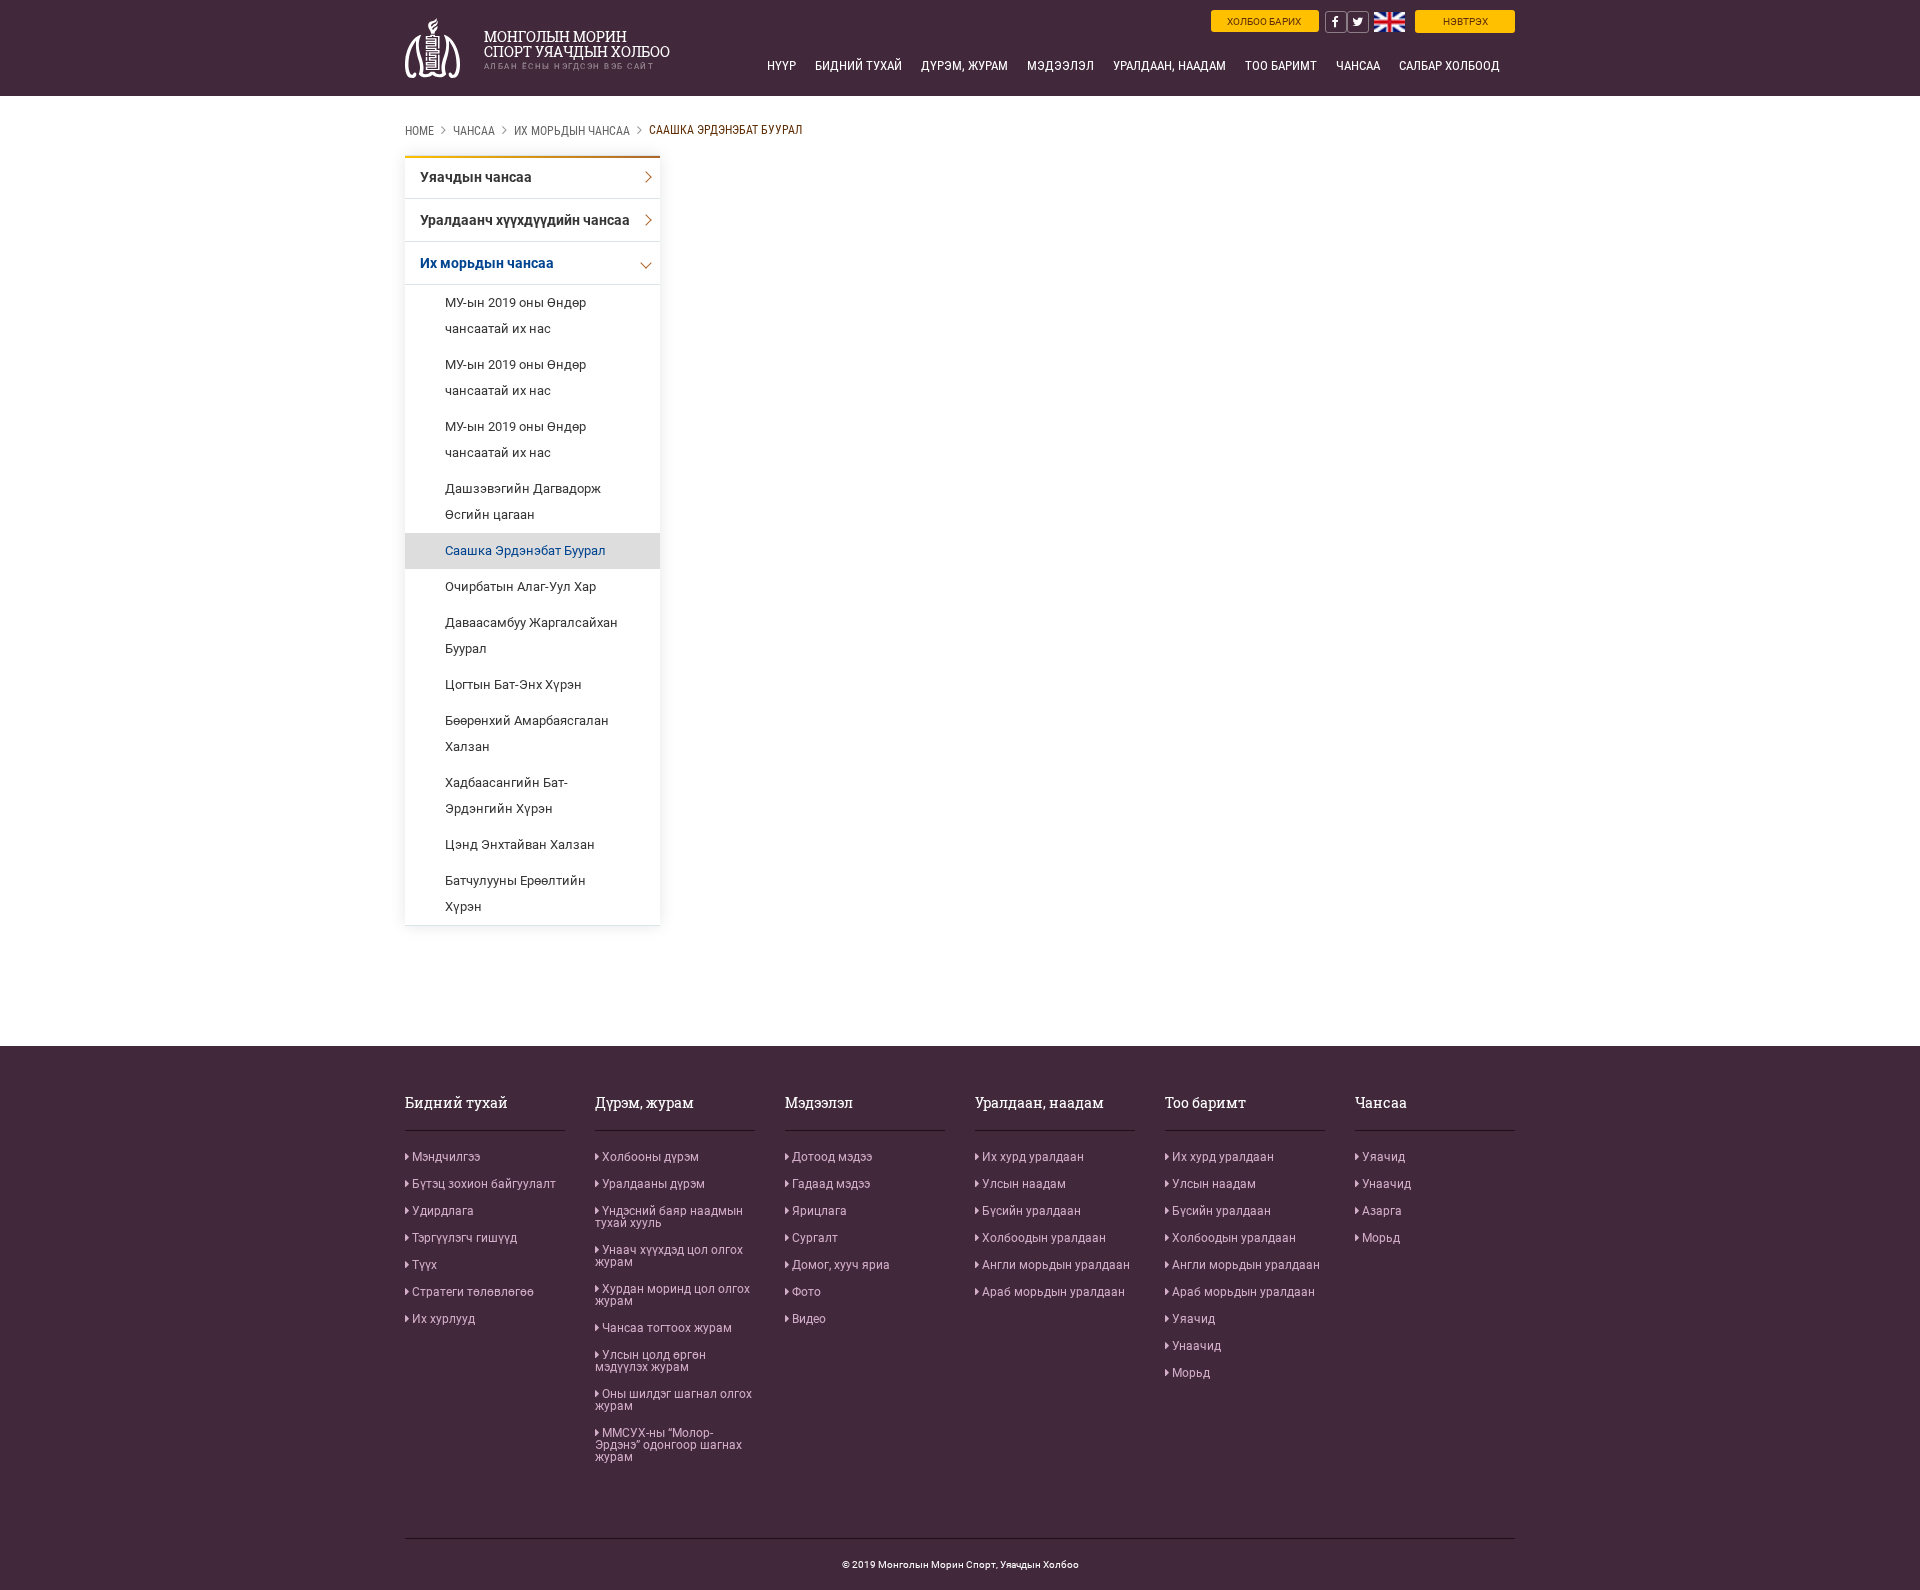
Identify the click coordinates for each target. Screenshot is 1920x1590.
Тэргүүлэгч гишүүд (463, 1238)
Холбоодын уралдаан (1042, 1238)
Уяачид (1192, 1319)
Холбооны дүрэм (649, 1157)
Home (419, 131)
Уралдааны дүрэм (652, 1184)
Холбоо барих (1264, 21)
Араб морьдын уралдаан (1052, 1292)
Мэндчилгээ (444, 1157)
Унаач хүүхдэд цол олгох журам (669, 1256)
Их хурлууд (442, 1319)
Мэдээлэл (1060, 65)
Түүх (423, 1265)
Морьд (1189, 1373)
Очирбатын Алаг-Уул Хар (520, 586)
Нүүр (781, 65)
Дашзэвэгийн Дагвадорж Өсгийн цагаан (523, 501)
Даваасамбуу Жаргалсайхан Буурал (531, 635)
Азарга (1380, 1211)
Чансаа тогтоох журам (665, 1328)
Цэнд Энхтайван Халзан (520, 844)
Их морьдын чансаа (572, 131)
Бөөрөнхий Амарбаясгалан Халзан (527, 733)
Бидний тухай (858, 65)
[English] (1389, 22)
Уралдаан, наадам (1169, 65)
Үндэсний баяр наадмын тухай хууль (669, 1217)
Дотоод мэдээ (830, 1157)
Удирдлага (441, 1211)
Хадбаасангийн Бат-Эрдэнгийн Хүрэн (506, 795)
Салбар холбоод (1449, 65)
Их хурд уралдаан (1031, 1157)
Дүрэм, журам (964, 65)
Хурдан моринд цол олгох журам (672, 1295)
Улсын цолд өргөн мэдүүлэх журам (650, 1361)
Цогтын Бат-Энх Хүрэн (513, 684)
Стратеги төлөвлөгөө (471, 1292)
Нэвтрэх (1465, 21)
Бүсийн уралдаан (1030, 1211)
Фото (805, 1292)
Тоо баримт (1281, 65)
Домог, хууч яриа (839, 1265)
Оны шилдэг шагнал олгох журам (673, 1400)
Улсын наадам (1022, 1184)
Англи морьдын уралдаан (1054, 1265)
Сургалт (813, 1238)
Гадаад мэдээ (829, 1184)
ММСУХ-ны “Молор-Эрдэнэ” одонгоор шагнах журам (668, 1445)
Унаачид (1195, 1346)
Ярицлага (818, 1211)
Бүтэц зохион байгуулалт (482, 1184)
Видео (807, 1319)
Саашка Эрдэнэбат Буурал (725, 130)
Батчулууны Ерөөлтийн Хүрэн (515, 893)
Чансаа (1358, 65)
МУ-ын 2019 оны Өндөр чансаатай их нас (515, 315)
